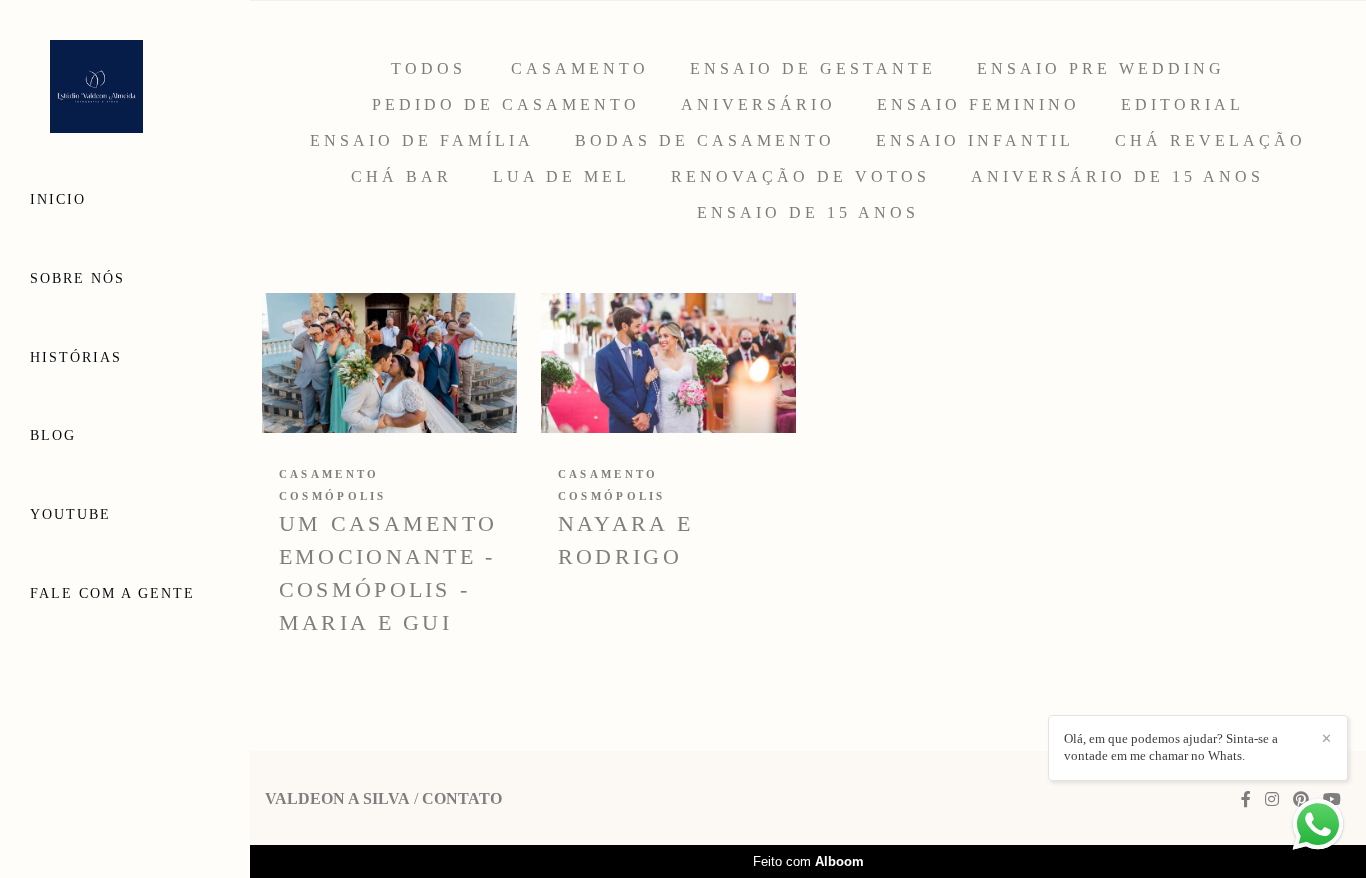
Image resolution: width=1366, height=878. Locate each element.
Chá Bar (401, 177)
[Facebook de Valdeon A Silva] (1246, 799)
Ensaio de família (422, 141)
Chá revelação (1210, 141)
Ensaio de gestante (813, 69)
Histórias (76, 357)
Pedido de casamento (506, 105)
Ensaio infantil (975, 141)
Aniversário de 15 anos (1117, 177)
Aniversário (758, 105)
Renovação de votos (800, 177)
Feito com (808, 861)
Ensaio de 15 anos (808, 213)
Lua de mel (561, 177)
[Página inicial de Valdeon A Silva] (125, 88)
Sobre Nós (77, 278)
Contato (462, 799)
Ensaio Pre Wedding (1101, 69)
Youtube (70, 514)
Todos (428, 69)
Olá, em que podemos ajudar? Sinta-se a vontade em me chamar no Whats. (1171, 747)
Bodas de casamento (705, 141)
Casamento (580, 69)
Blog (53, 435)
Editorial (1182, 105)
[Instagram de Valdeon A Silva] (1272, 799)
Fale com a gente (112, 593)
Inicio (58, 199)
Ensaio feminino (978, 105)
